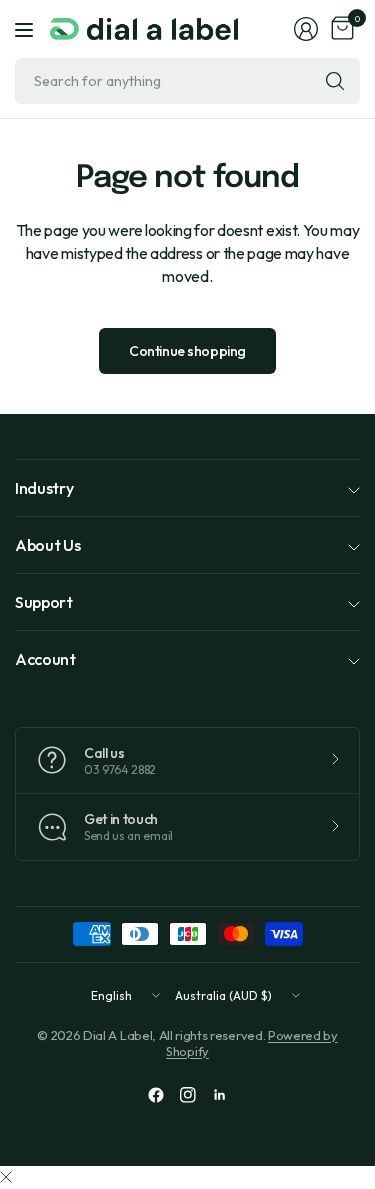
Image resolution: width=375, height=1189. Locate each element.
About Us (47, 545)
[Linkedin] (220, 1095)
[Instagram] (188, 1095)
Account (45, 659)
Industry (44, 488)
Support (44, 602)
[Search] (335, 81)
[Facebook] (156, 1095)
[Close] (6, 1177)
